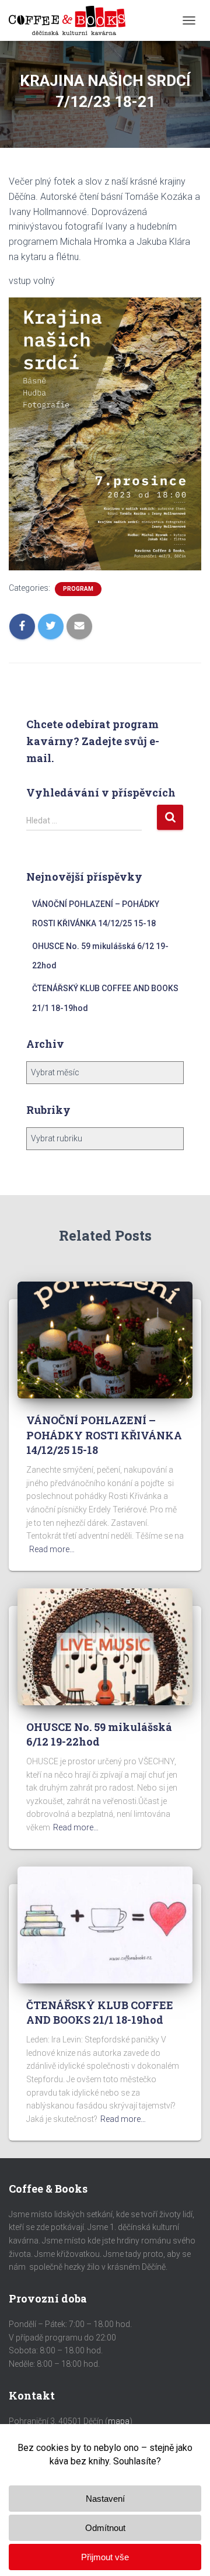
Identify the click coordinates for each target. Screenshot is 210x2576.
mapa (119, 2421)
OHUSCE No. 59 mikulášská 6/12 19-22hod (99, 1734)
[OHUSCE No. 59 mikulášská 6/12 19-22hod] (105, 1646)
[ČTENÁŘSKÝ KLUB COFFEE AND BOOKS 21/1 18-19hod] (105, 1924)
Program (78, 589)
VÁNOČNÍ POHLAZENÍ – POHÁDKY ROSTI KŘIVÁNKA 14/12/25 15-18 (104, 1435)
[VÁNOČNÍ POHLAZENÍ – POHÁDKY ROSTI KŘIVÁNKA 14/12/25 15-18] (105, 1339)
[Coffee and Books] (71, 20)
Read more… (52, 1549)
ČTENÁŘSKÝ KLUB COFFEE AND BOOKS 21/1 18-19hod (100, 2012)
